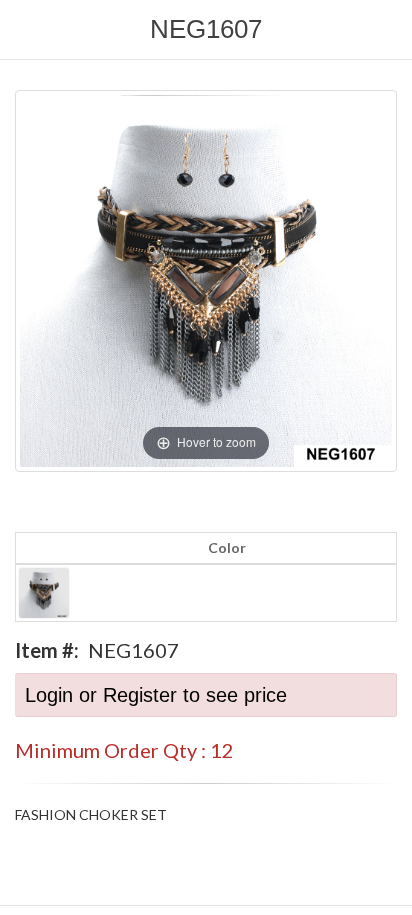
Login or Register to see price (156, 695)
